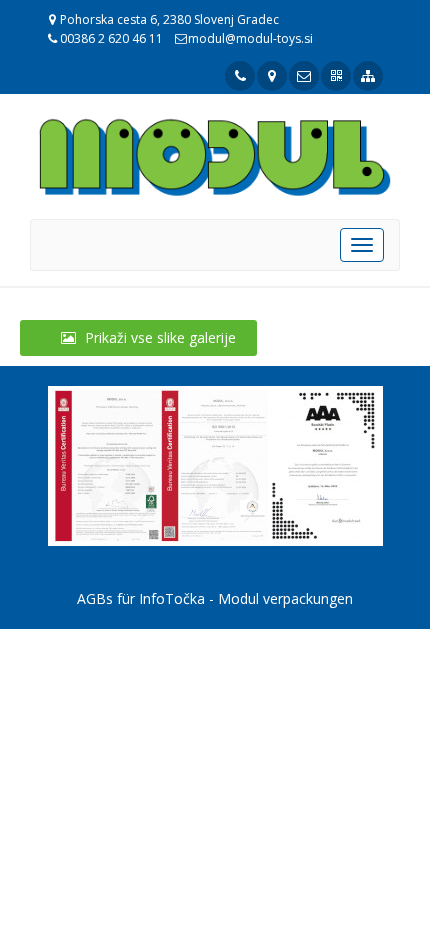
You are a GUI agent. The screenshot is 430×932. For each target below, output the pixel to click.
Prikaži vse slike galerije (158, 337)
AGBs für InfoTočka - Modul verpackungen (215, 598)
